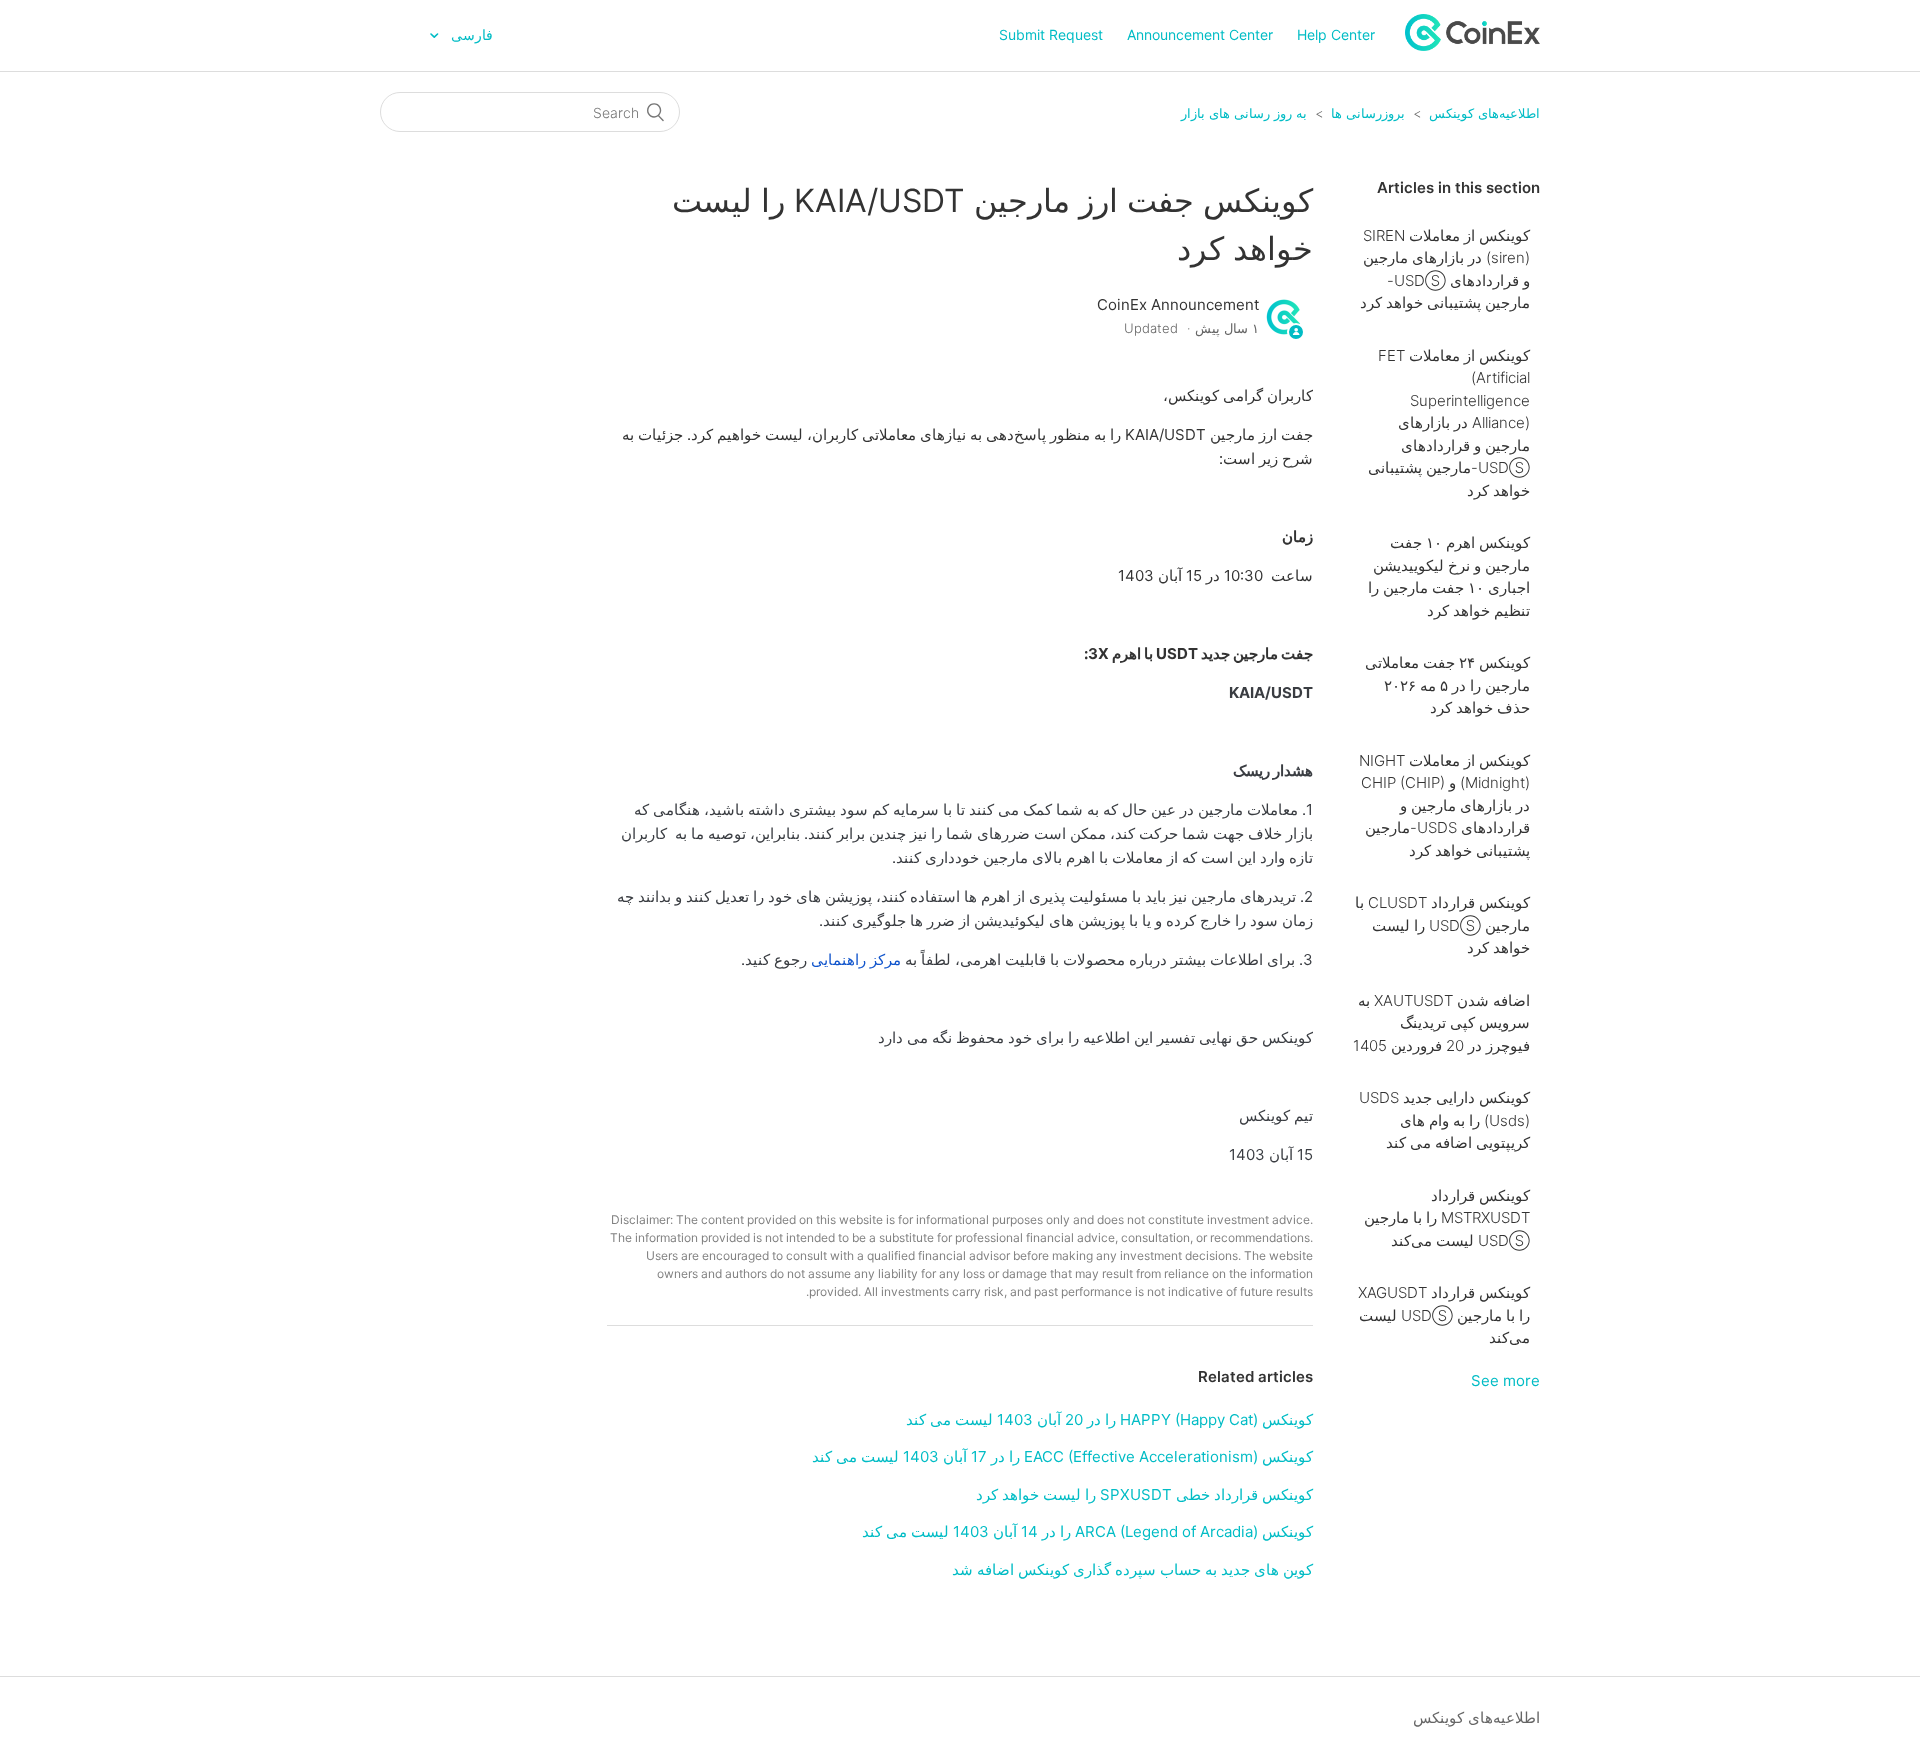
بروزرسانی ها (1368, 113)
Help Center (1336, 34)
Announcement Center (1200, 34)
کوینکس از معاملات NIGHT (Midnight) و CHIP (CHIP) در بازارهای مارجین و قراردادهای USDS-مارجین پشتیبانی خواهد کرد (1444, 805)
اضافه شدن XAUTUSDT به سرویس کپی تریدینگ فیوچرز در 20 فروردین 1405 (1441, 1023)
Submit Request (1051, 34)
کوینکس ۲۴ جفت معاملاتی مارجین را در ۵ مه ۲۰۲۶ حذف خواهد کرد (1447, 685)
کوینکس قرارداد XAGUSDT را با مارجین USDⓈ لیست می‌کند (1444, 1315)
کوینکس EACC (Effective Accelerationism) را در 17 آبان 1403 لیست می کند (1062, 1456)
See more (1505, 1380)
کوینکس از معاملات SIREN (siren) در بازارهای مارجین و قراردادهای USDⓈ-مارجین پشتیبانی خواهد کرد (1445, 269)
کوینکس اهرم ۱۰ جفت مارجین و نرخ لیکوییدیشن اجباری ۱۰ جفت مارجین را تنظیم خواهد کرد (1449, 576)
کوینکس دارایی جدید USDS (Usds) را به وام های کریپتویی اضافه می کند (1444, 1120)
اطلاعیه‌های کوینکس (1484, 113)
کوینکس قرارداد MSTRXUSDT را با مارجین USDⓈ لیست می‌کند (1447, 1218)
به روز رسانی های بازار (1244, 113)
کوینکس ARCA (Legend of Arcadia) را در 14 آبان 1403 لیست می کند (1087, 1531)
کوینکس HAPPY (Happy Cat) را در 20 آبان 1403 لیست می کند (1109, 1419)
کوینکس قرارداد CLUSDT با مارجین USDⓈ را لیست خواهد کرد (1442, 925)
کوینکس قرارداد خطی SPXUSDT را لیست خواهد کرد (1144, 1494)
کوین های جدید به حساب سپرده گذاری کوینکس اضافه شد (1132, 1569)
